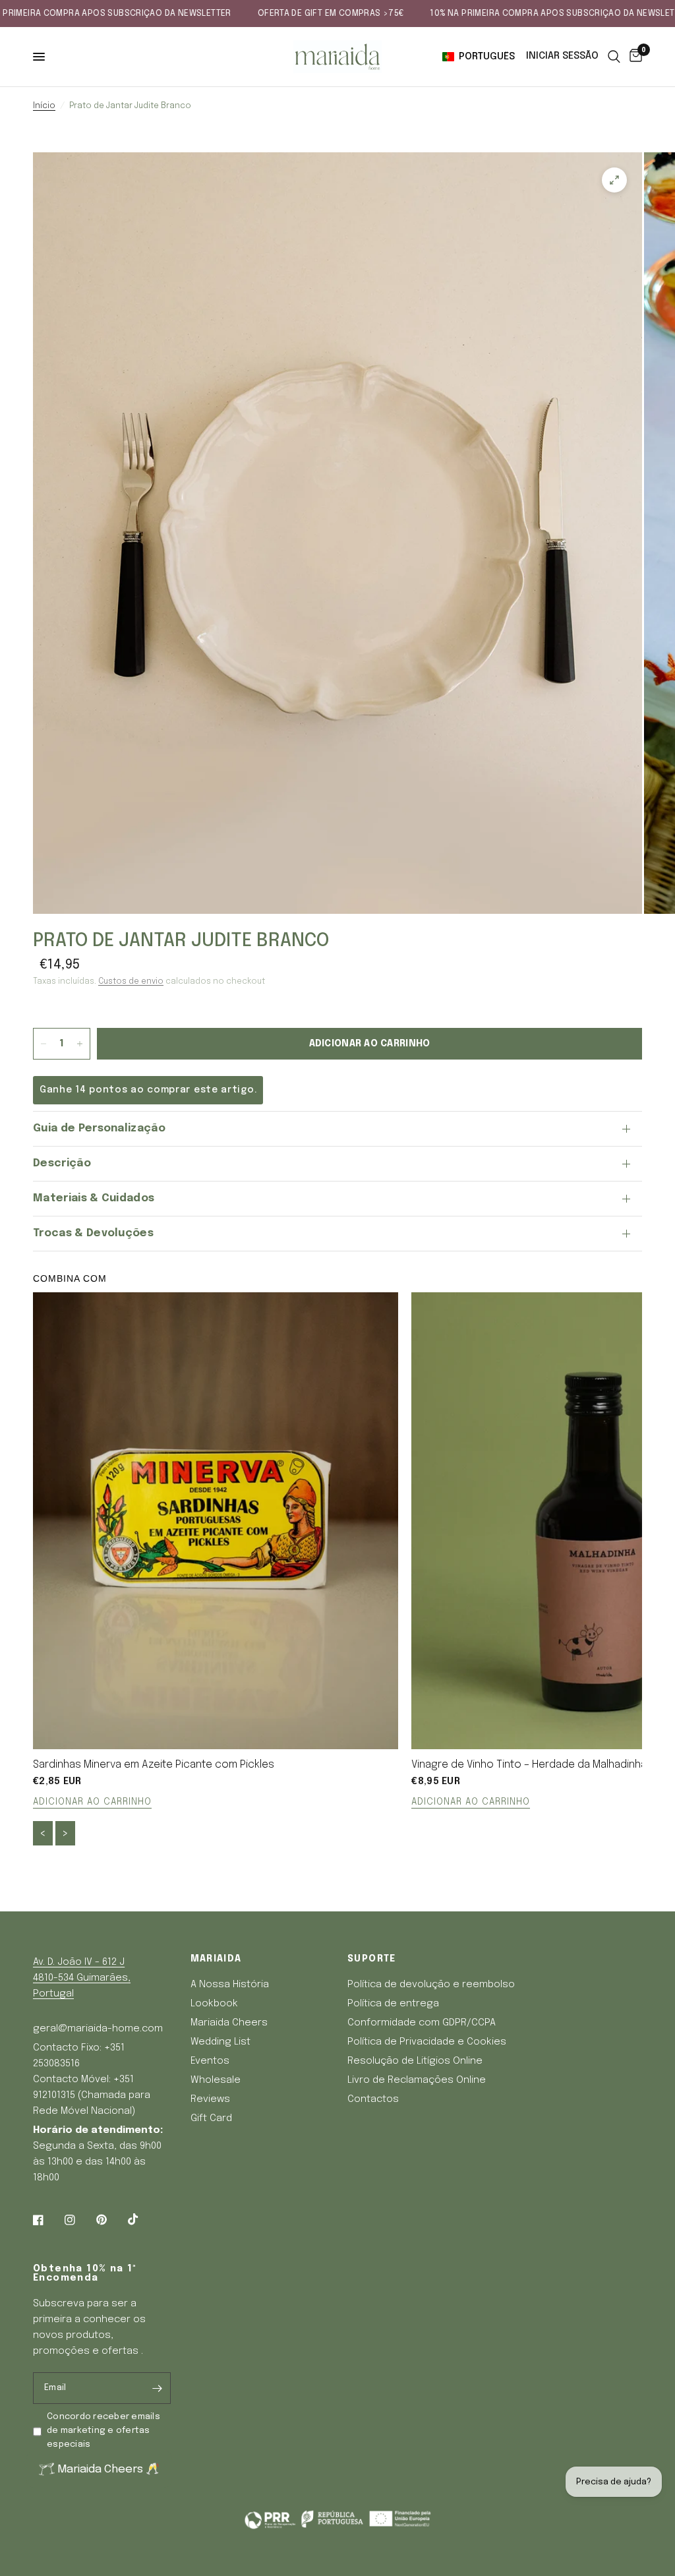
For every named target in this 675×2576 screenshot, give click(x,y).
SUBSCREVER (453, 1376)
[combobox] (374, 1303)
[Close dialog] (555, 1141)
